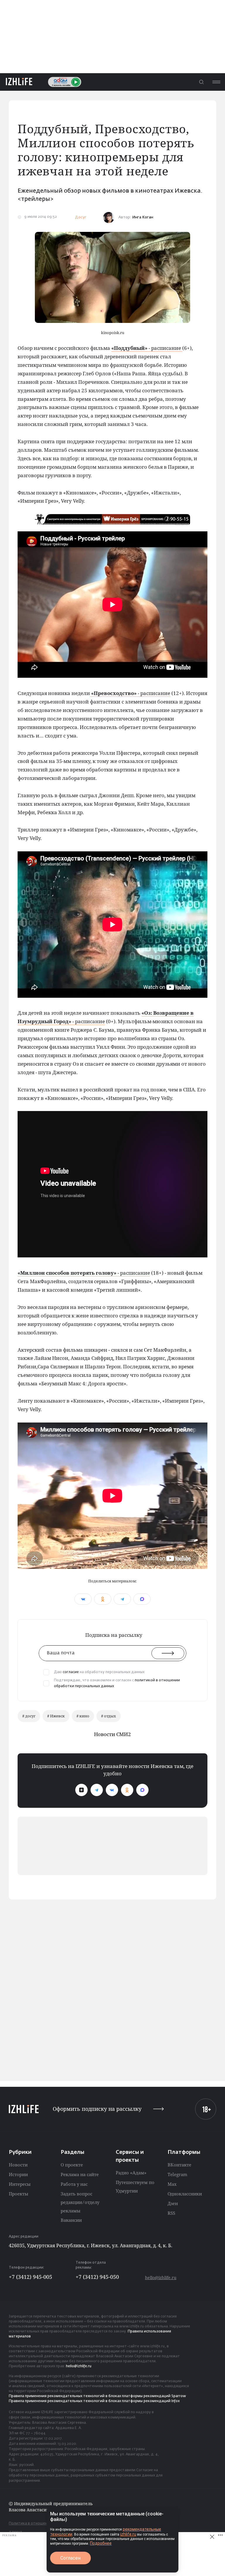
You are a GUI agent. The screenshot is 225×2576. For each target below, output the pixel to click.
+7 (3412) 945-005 (30, 2277)
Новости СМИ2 (112, 1734)
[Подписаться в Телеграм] (97, 1790)
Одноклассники (185, 2194)
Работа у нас (74, 2184)
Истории (18, 2174)
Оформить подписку (97, 2109)
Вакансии (71, 2220)
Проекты (18, 2194)
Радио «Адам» (131, 2173)
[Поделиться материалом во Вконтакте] (83, 1599)
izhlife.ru (128, 2534)
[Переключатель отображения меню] (216, 82)
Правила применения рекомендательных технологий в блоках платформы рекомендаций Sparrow (97, 2396)
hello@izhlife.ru (161, 2278)
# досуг (29, 1716)
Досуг (81, 217)
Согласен (70, 2558)
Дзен (173, 2203)
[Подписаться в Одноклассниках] (127, 1790)
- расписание (147, 348)
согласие (71, 1672)
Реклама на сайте (80, 2174)
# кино (83, 1716)
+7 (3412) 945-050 (97, 2277)
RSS (171, 2213)
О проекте (72, 2165)
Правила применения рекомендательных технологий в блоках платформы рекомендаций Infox (94, 2401)
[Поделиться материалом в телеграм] (122, 1599)
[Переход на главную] (19, 82)
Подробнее (101, 2543)
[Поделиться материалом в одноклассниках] (103, 1599)
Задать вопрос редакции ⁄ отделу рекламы (80, 2202)
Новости (18, 2165)
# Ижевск (56, 1716)
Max (172, 2184)
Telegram (177, 2174)
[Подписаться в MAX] (142, 1790)
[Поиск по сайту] (201, 82)
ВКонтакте (179, 2165)
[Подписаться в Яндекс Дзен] (81, 1790)
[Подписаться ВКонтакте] (112, 1790)
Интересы (20, 2184)
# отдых (109, 1716)
